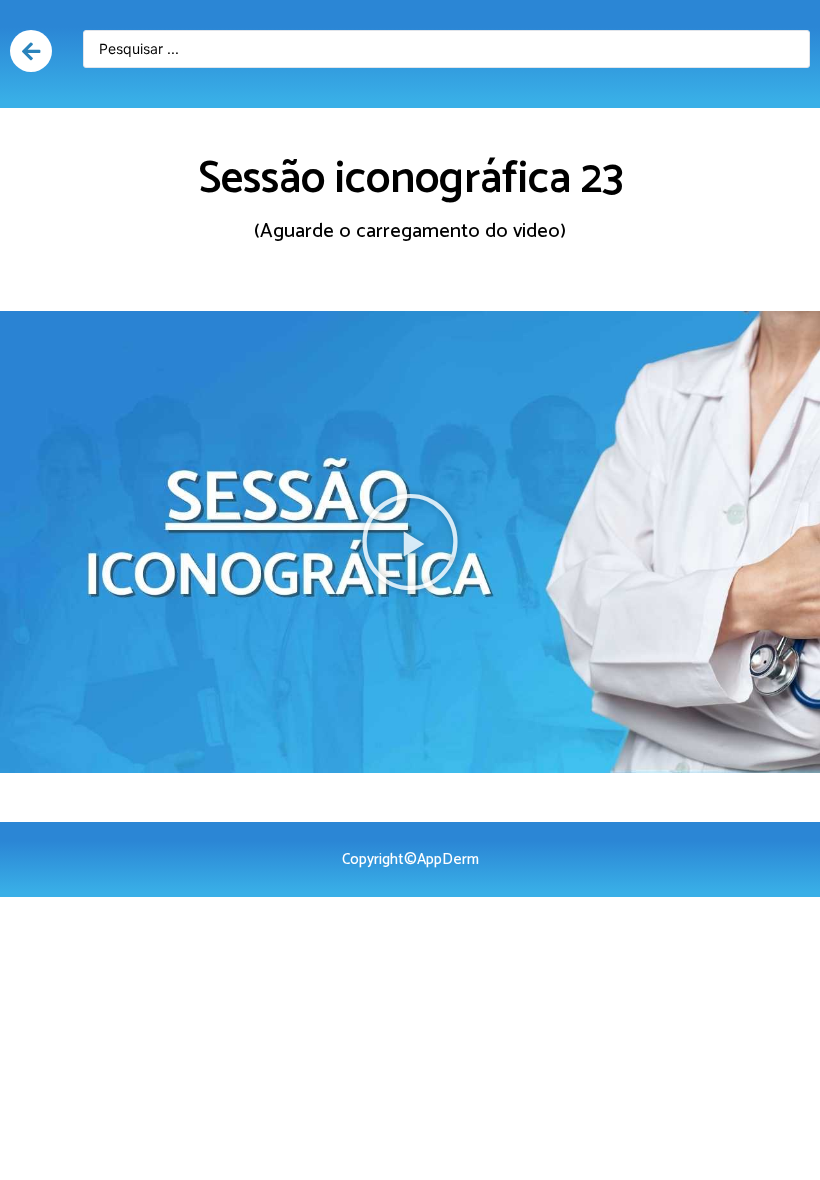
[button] (410, 542)
